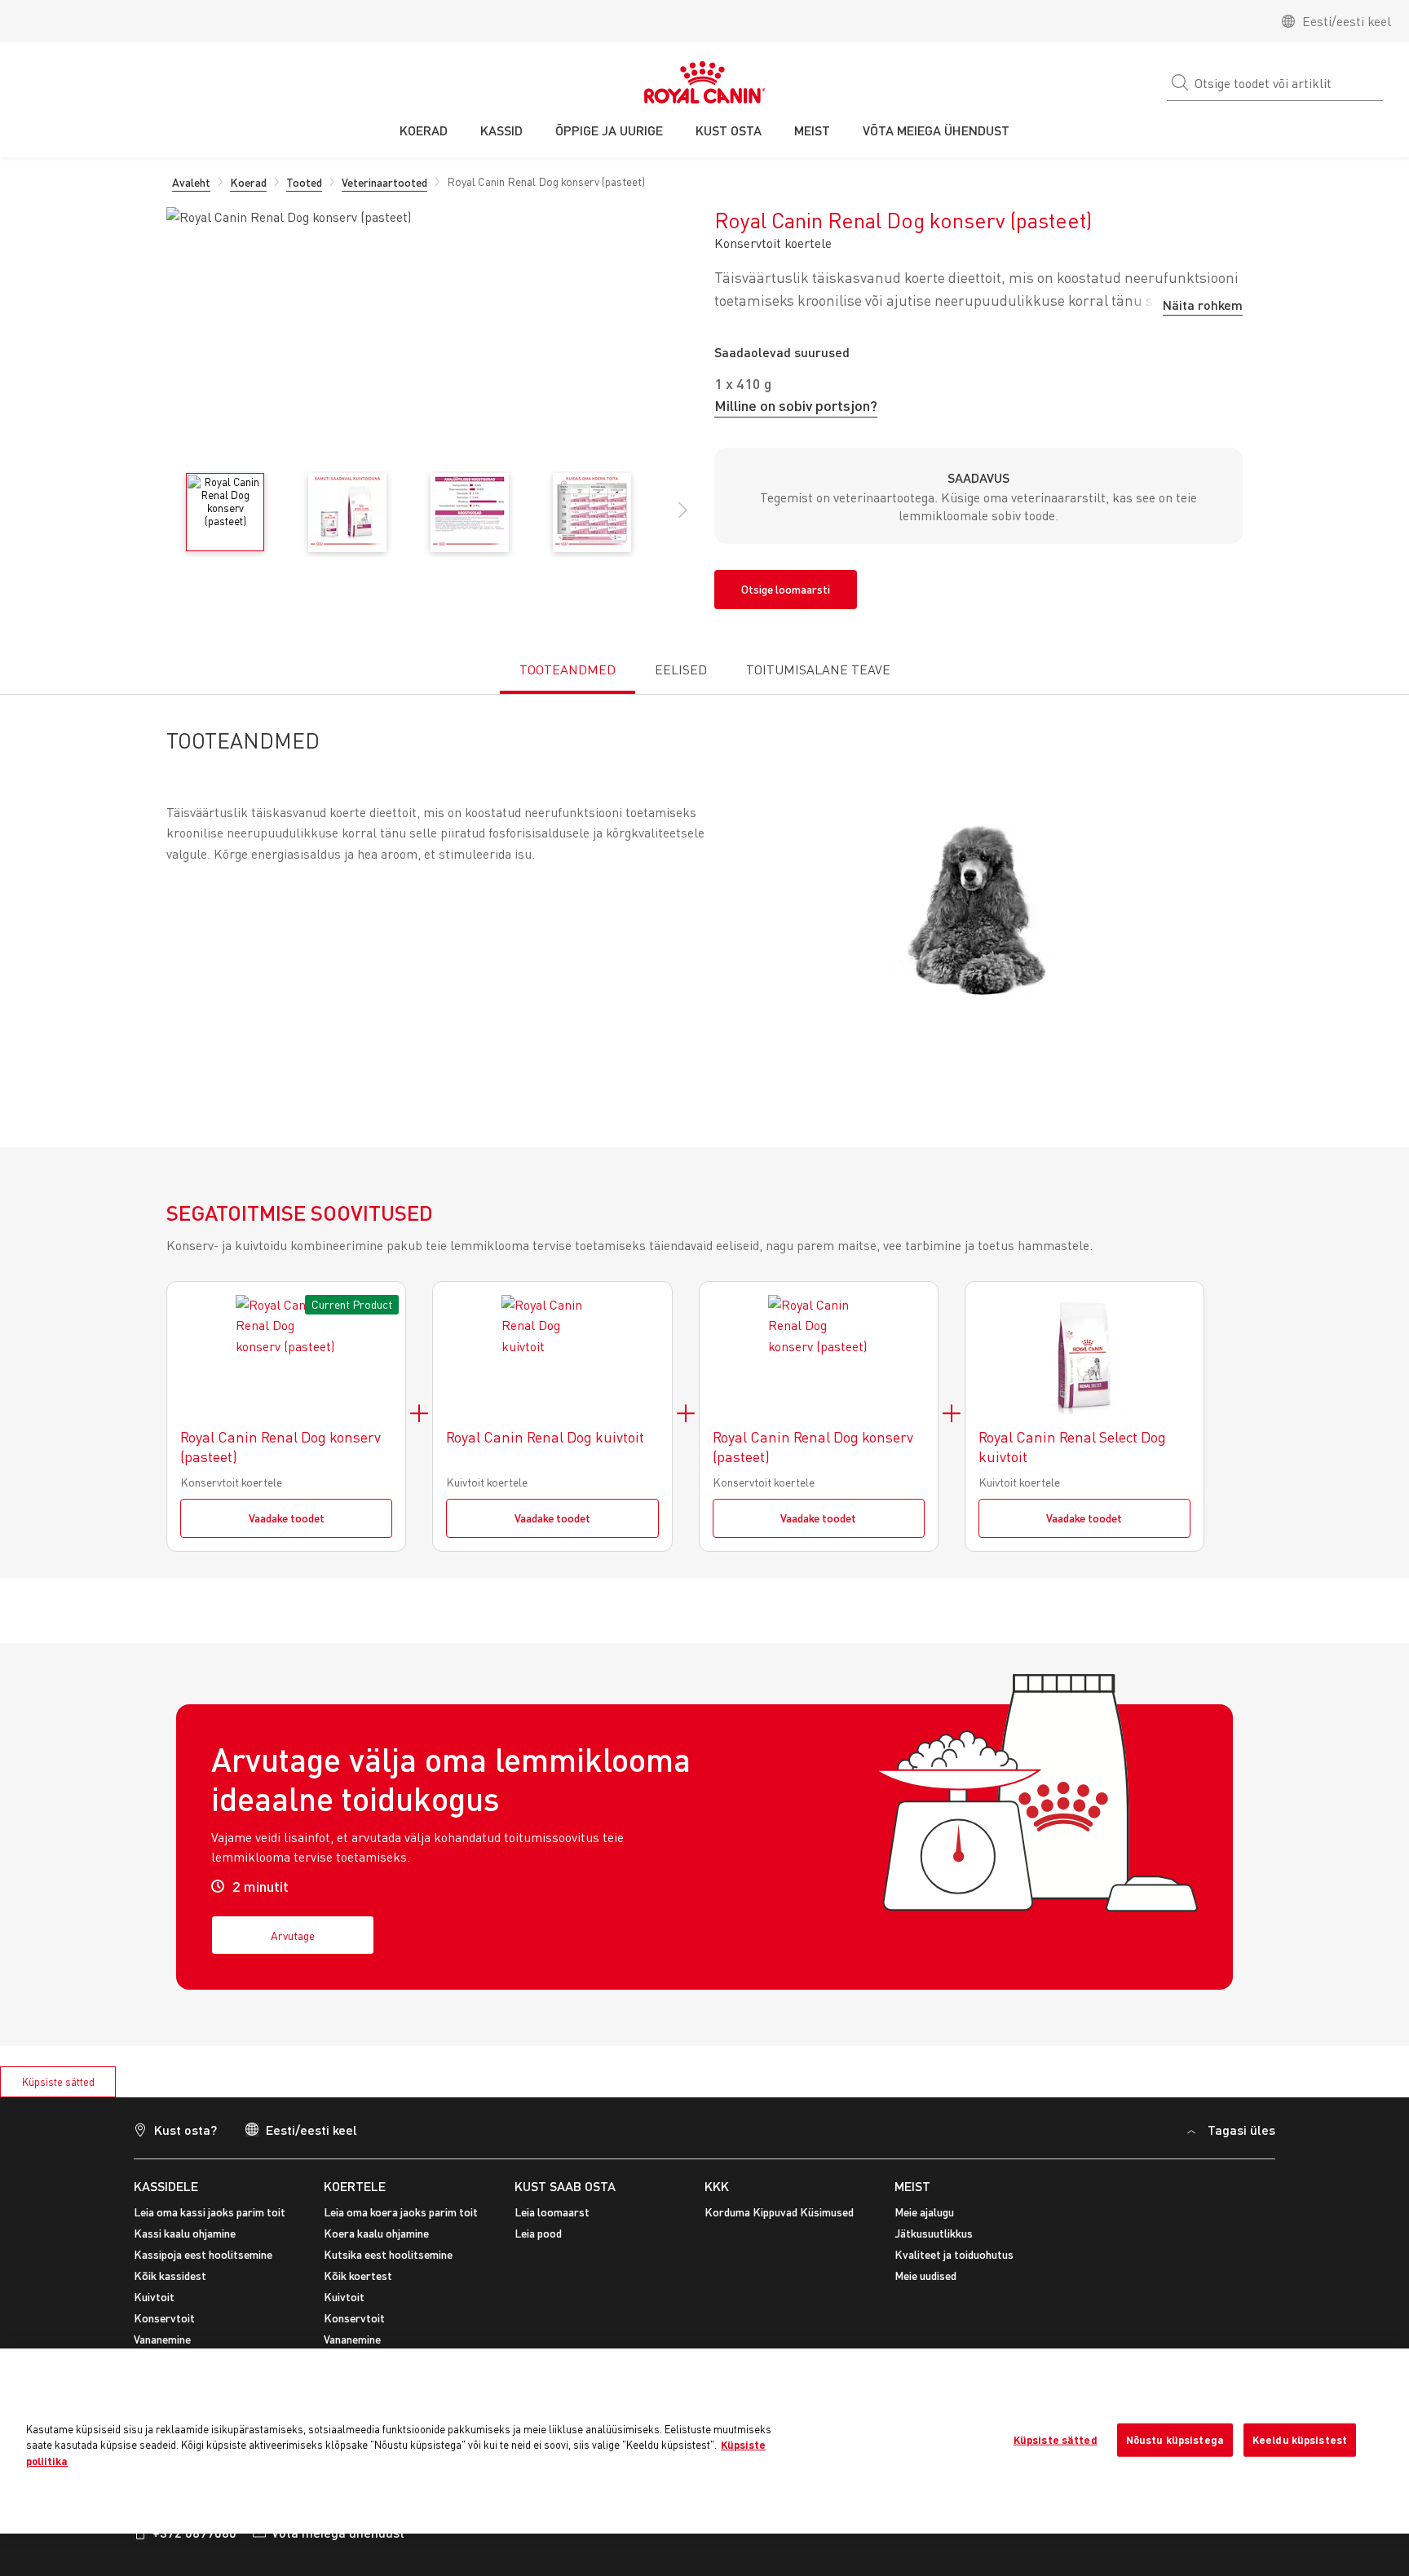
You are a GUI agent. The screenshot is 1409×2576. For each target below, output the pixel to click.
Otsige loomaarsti (786, 589)
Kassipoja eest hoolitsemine (203, 2254)
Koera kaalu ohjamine (376, 2233)
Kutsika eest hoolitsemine (388, 2254)
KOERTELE (355, 2186)
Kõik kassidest (170, 2276)
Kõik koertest (358, 2276)
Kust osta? (186, 2130)
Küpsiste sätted (58, 2082)
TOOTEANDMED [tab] (568, 669)
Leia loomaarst (552, 2212)
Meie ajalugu (924, 2212)
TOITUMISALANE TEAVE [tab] (818, 669)
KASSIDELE (166, 2186)
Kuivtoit (154, 2297)
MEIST (912, 2186)
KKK (717, 2186)
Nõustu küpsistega (1175, 2439)
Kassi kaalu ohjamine (185, 2233)
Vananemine (162, 2339)
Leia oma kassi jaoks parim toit (210, 2212)
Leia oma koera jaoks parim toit (401, 2212)
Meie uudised (925, 2276)
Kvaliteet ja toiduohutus (954, 2254)
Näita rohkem (1203, 305)
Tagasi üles (1241, 2130)
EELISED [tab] (681, 669)
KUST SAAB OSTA (565, 2186)
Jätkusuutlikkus (934, 2233)
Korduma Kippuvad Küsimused (779, 2212)
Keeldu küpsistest (1300, 2439)
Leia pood (538, 2233)
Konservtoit (164, 2318)
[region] (704, 2441)
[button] (682, 519)
